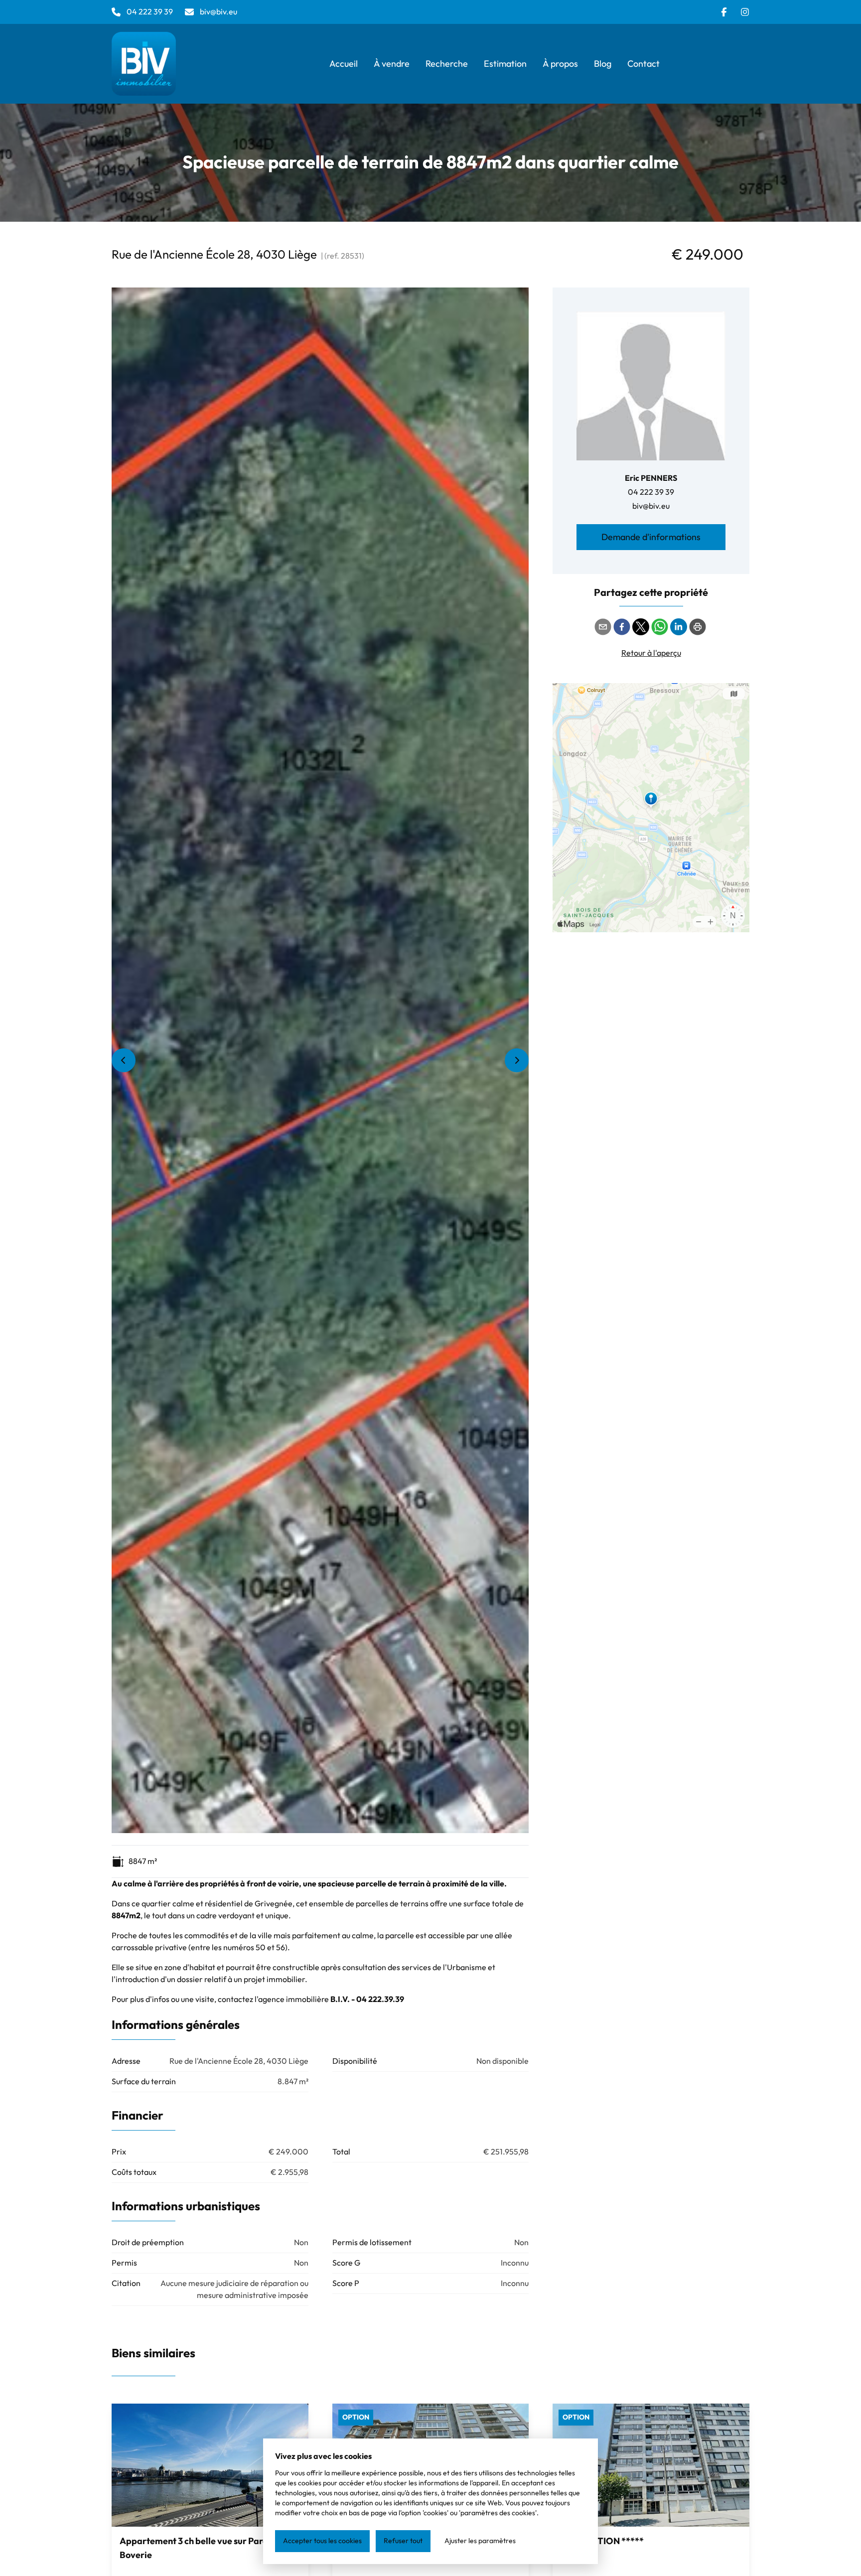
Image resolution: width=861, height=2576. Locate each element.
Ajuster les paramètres (480, 2541)
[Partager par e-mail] (603, 627)
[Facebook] (724, 12)
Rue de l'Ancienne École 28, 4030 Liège (214, 255)
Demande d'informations (651, 537)
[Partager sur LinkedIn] (679, 627)
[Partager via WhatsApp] (660, 627)
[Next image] (517, 1060)
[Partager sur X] (641, 627)
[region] (320, 1060)
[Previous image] (124, 1060)
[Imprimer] (698, 627)
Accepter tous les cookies (322, 2541)
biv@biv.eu (651, 506)
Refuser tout (403, 2541)
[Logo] (175, 64)
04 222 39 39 (651, 492)
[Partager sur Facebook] (622, 627)
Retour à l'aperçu (651, 653)
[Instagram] (745, 12)
